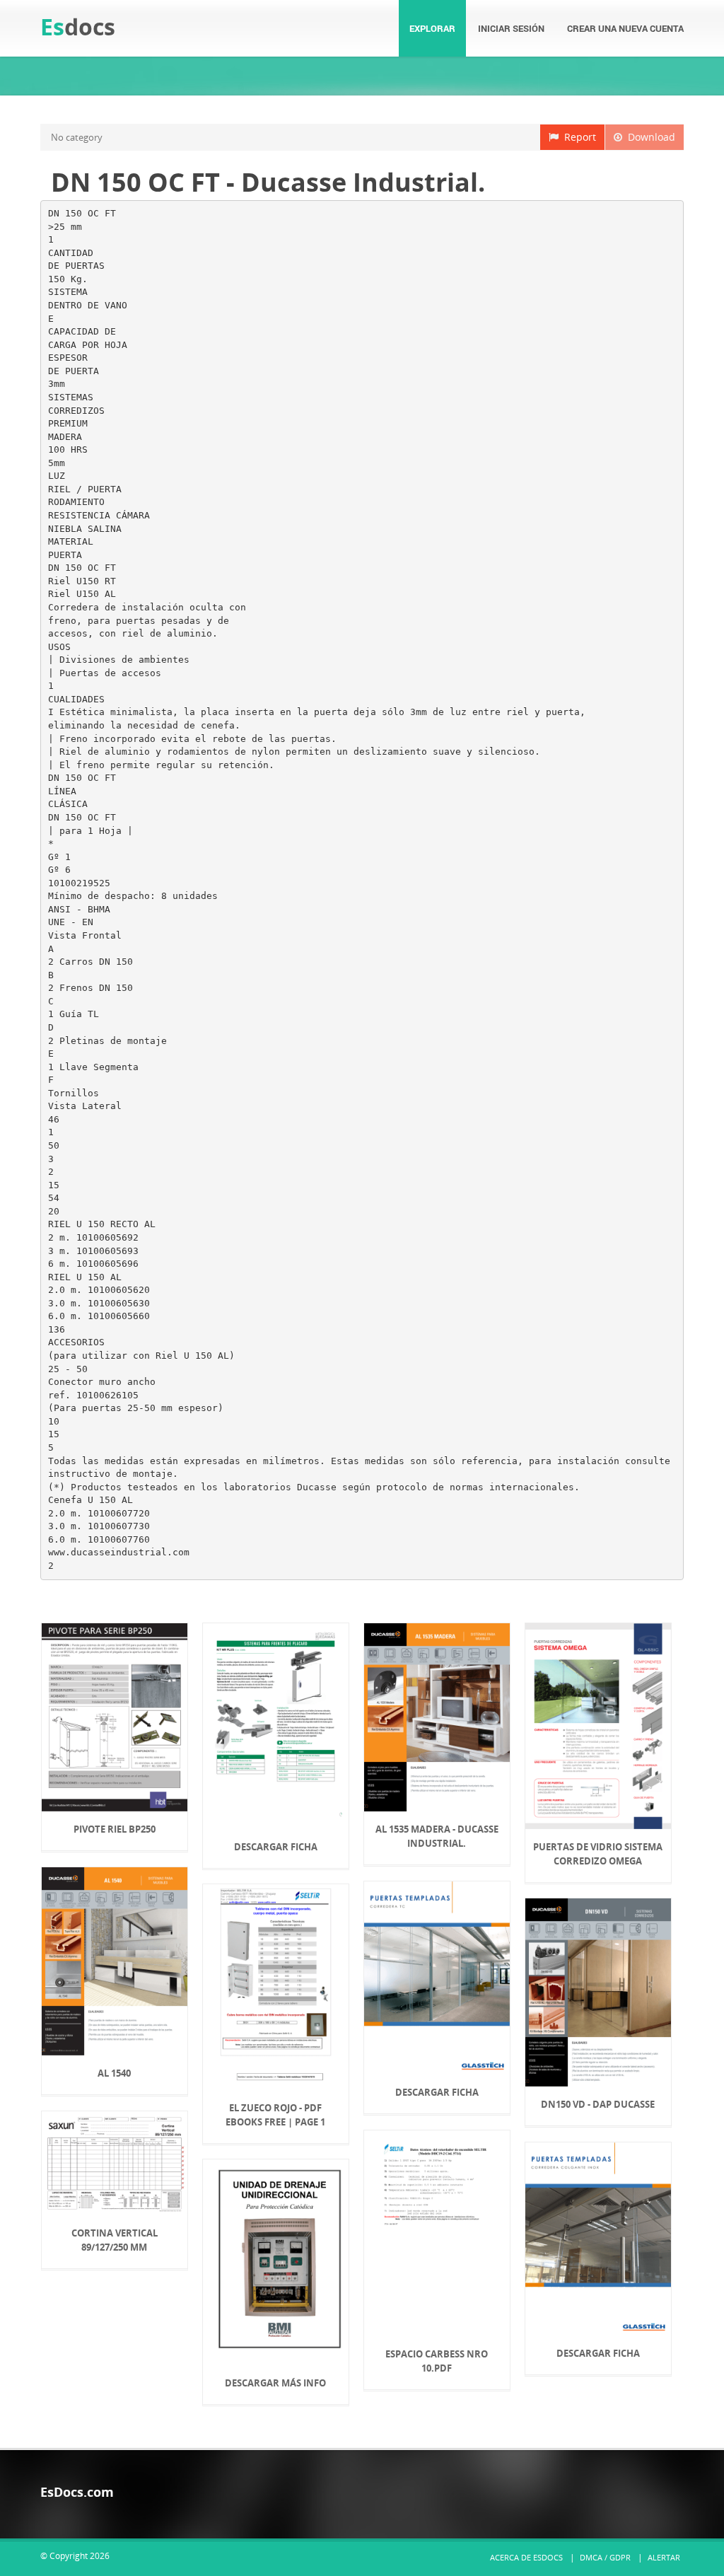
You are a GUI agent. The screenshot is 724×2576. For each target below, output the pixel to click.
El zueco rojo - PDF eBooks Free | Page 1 (275, 2115)
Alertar (664, 2557)
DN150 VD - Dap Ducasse (598, 2104)
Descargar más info (275, 2383)
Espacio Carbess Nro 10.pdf (437, 2361)
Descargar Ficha (437, 2092)
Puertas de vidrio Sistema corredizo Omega (598, 1854)
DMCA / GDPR (605, 2557)
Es (78, 27)
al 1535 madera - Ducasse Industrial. (437, 1836)
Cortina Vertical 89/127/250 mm (115, 2240)
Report (577, 137)
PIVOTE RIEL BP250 (115, 1829)
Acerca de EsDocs (526, 2557)
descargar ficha (276, 1847)
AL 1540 (114, 2073)
